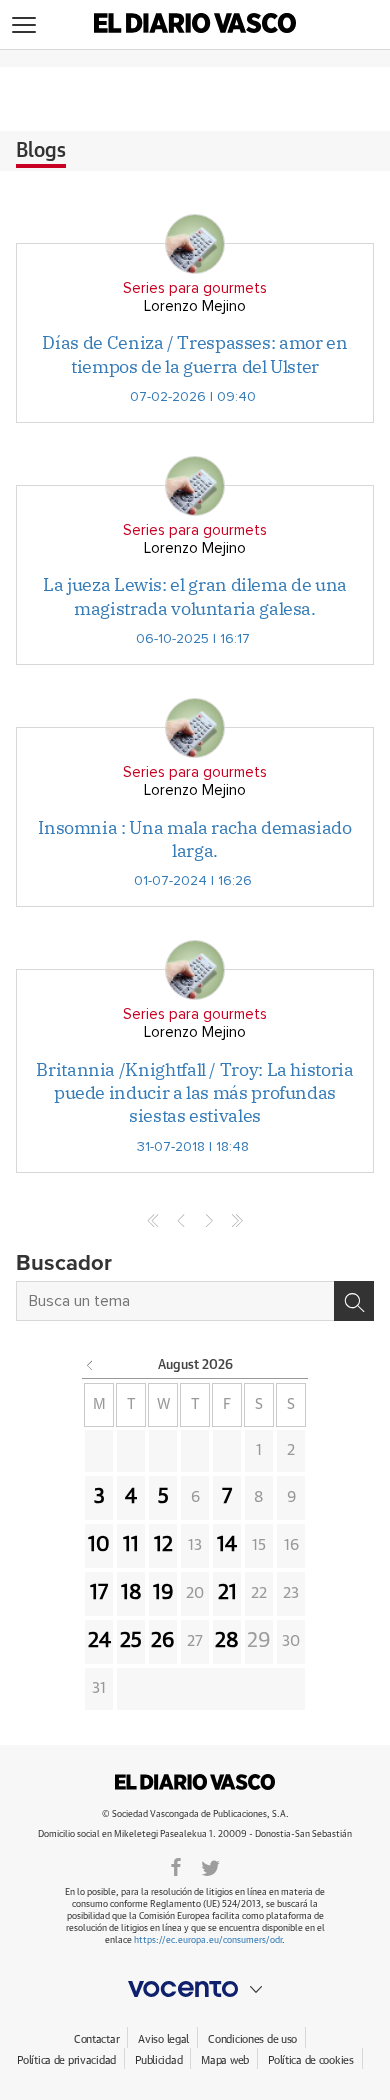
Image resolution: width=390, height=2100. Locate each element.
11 (131, 1545)
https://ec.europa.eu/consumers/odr (208, 1940)
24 (99, 1641)
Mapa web (225, 2060)
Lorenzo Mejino (195, 306)
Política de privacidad (66, 2060)
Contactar (96, 2039)
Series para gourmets (195, 288)
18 (131, 1593)
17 (99, 1593)
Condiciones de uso (252, 2039)
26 (163, 1641)
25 (131, 1641)
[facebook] (176, 1866)
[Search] (354, 1301)
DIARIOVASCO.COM (195, 1782)
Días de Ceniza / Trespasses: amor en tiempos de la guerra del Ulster (194, 354)
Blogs (41, 151)
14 (227, 1545)
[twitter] (210, 1866)
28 (227, 1641)
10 (99, 1545)
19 (163, 1593)
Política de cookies (311, 2060)
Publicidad (158, 2060)
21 (227, 1593)
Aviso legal (163, 2039)
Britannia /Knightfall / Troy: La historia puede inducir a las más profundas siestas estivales (194, 1093)
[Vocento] (195, 1989)
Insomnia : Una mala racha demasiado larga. (194, 839)
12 (163, 1545)
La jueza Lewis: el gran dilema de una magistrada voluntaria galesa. (195, 596)
